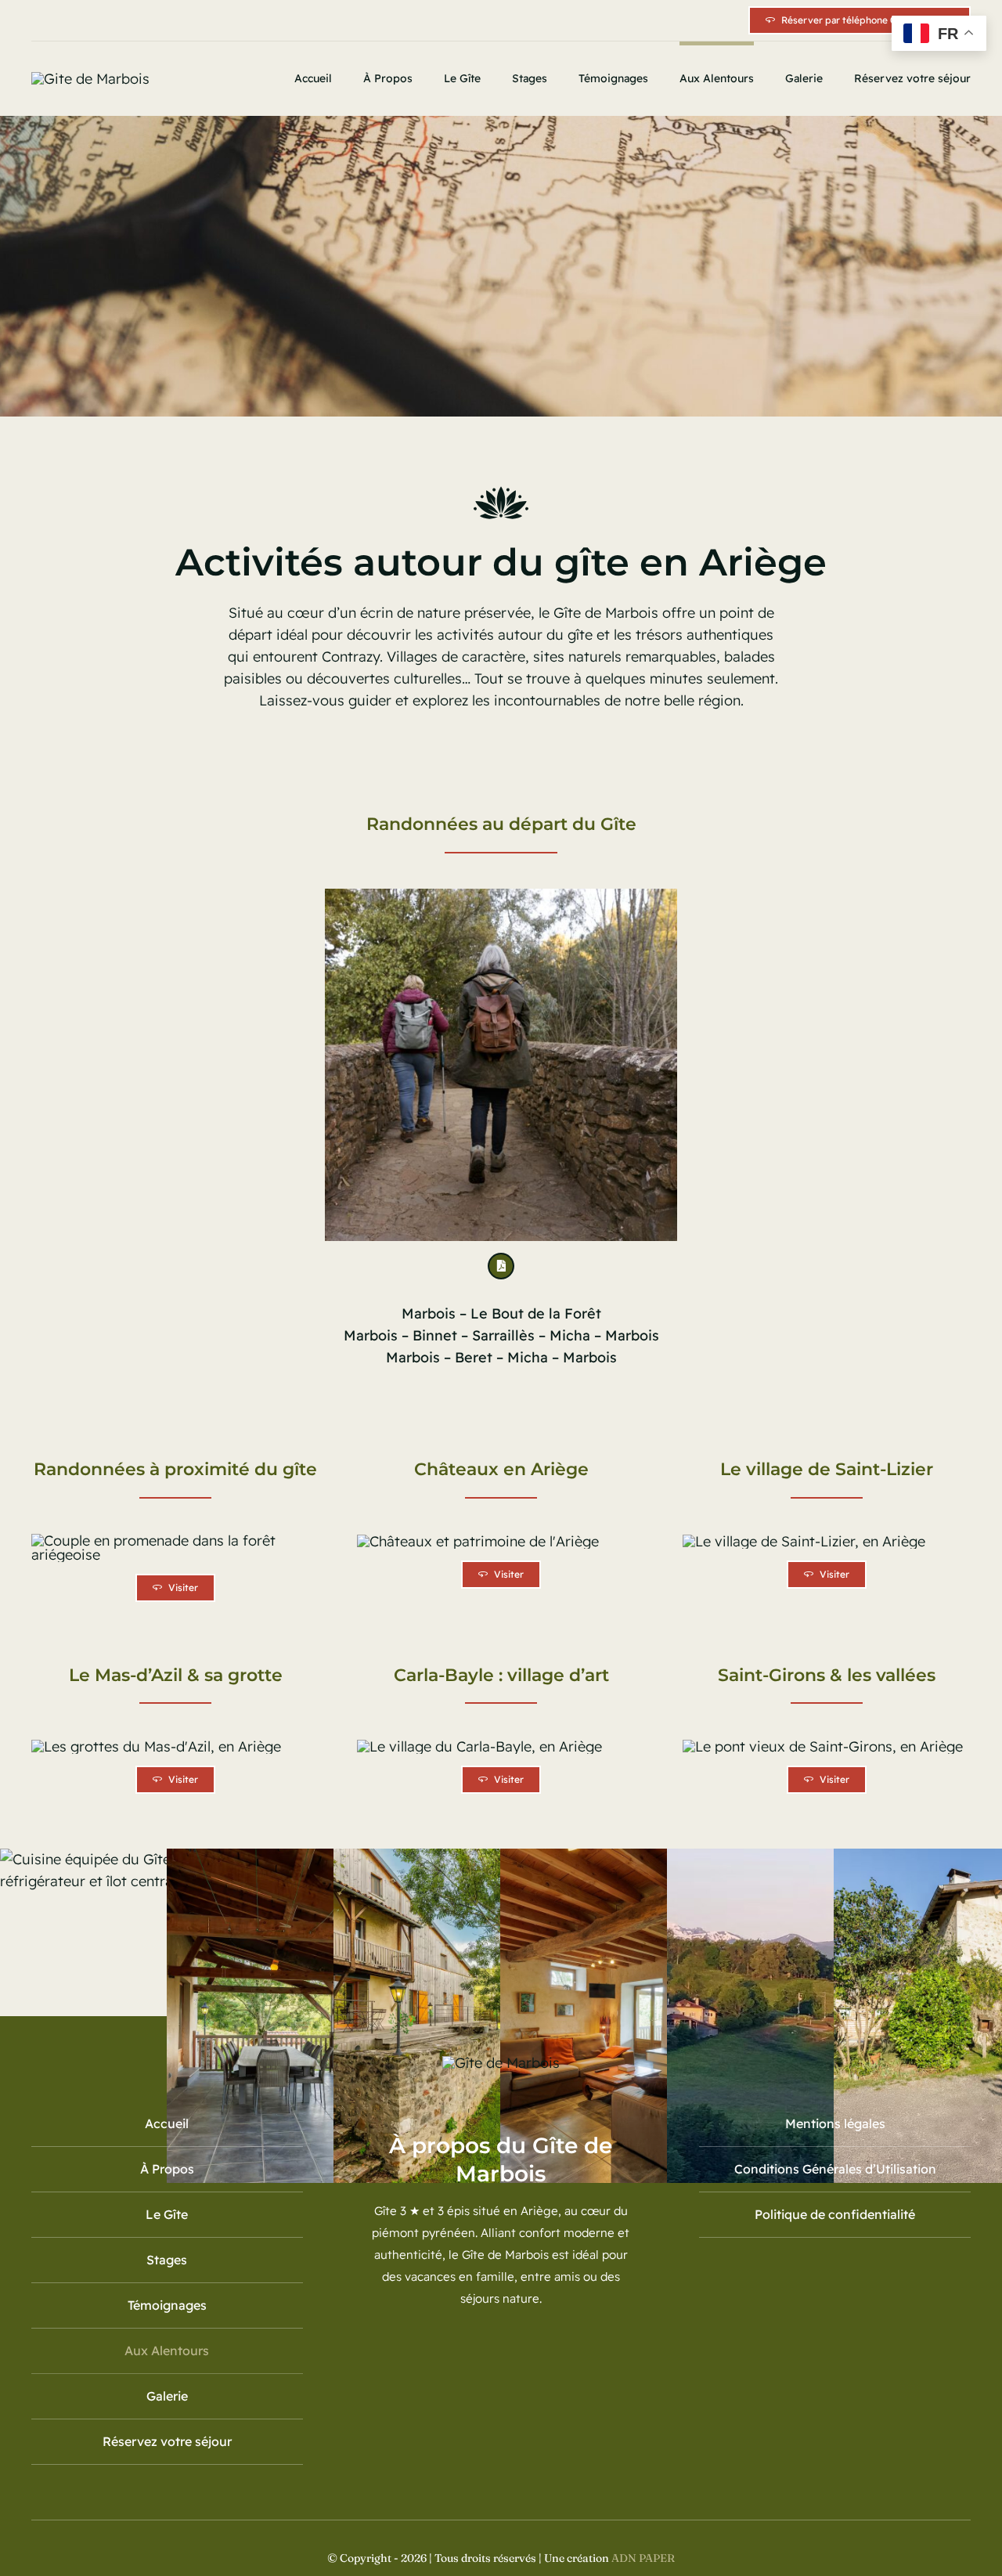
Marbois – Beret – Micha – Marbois (501, 1357)
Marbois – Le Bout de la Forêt (501, 1313)
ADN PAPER (643, 2558)
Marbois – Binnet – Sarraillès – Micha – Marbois (501, 1335)
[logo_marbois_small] (90, 79)
